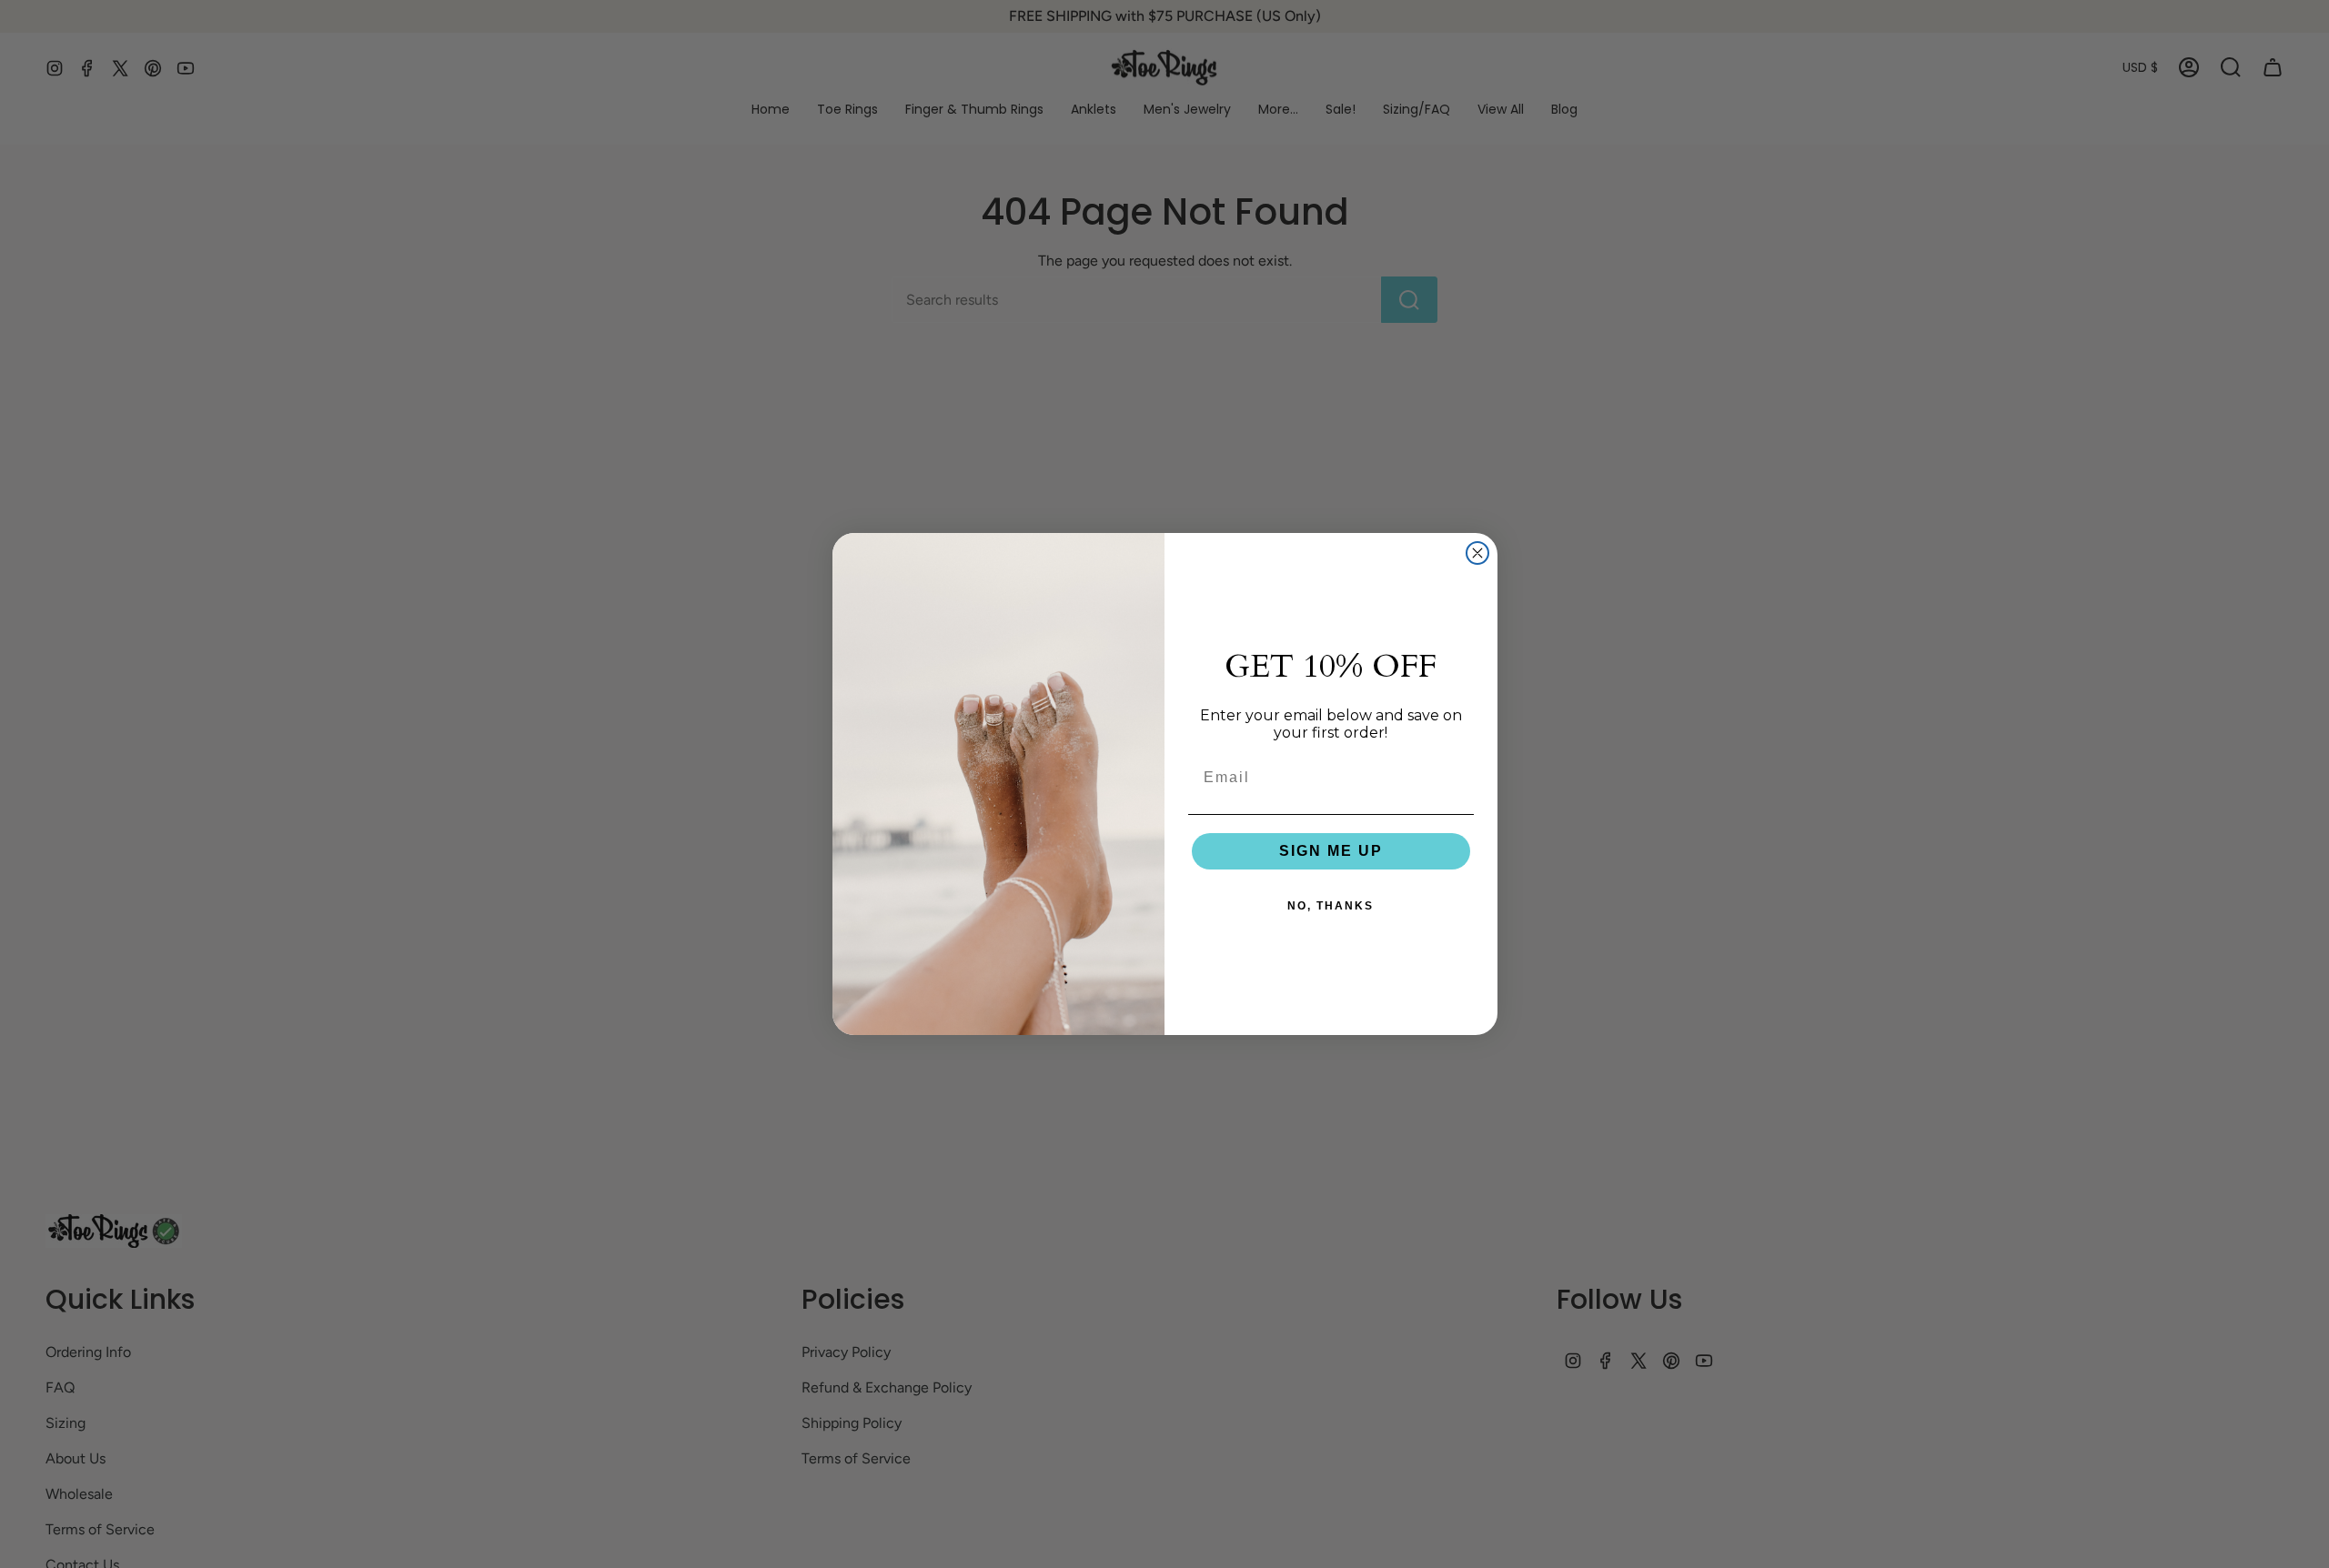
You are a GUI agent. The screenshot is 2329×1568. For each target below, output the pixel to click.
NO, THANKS (1331, 906)
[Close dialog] (1477, 553)
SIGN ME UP (1331, 851)
